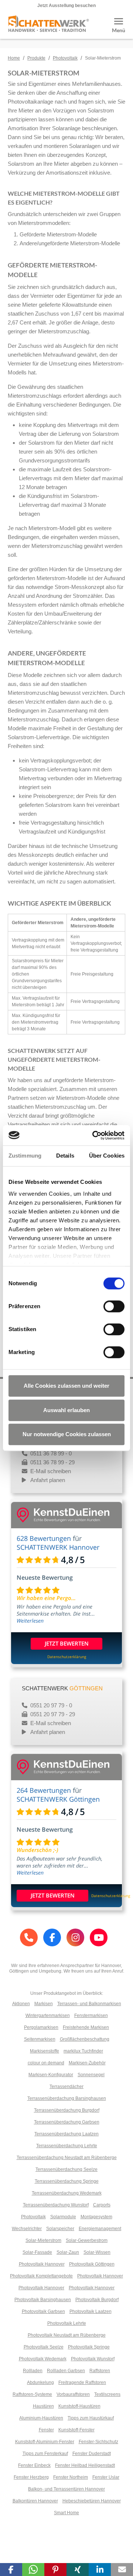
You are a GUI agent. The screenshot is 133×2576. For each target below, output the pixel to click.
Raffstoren (100, 2371)
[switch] (114, 1306)
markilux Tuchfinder (83, 2051)
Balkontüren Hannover (35, 2501)
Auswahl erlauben (66, 1410)
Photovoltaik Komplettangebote (41, 2276)
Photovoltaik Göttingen (92, 2264)
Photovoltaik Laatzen (91, 2311)
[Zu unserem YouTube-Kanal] (99, 1937)
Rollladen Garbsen (66, 2371)
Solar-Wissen (97, 2252)
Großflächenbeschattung (85, 2039)
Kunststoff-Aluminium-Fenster (45, 2442)
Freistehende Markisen (86, 2027)
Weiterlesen (30, 1621)
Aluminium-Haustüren (41, 2418)
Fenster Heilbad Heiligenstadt (85, 2465)
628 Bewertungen (44, 1538)
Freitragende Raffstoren (82, 2383)
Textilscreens (107, 2394)
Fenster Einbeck (34, 2465)
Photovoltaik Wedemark (43, 2359)
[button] (11, 2570)
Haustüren (43, 2406)
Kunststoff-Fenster (76, 2430)
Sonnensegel (91, 2075)
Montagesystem (96, 2217)
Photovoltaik (65, 58)
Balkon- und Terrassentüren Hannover (66, 2489)
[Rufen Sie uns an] (29, 1937)
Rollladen (33, 2371)
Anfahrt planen (48, 1480)
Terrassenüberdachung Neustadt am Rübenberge (67, 2158)
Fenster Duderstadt (92, 2454)
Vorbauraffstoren (73, 2394)
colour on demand (46, 2063)
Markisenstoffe (45, 2051)
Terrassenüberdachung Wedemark (67, 2193)
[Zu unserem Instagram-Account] (75, 1937)
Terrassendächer (66, 2087)
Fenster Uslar (106, 2477)
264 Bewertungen (44, 1790)
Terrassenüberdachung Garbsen (67, 2122)
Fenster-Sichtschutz (98, 2442)
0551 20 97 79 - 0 (50, 1705)
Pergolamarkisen (41, 2027)
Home (14, 58)
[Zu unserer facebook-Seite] (52, 1937)
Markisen (44, 2004)
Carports (102, 2205)
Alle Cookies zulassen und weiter (66, 1386)
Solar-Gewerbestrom (87, 2240)
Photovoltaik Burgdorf (97, 2300)
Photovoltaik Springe (89, 2347)
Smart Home (66, 2513)
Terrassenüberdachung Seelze (66, 2169)
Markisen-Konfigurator (51, 2075)
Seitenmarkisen (40, 2039)
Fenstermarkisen (91, 2016)
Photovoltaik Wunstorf (93, 2359)
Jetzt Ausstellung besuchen (66, 6)
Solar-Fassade (37, 2252)
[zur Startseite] (48, 29)
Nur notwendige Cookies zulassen (67, 1434)
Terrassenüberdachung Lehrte (67, 2146)
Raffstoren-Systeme (32, 2394)
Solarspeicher (60, 2229)
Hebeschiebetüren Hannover (92, 2501)
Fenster (46, 2430)
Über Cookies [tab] (107, 1156)
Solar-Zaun (68, 2252)
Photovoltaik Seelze (44, 2347)
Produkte (36, 58)
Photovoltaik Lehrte (67, 2323)
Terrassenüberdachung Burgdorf (67, 2110)
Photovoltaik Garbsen (43, 2311)
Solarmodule (63, 2217)
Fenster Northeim (71, 2477)
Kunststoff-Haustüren (79, 2406)
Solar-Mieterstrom (43, 2240)
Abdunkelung (40, 2383)
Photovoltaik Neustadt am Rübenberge (67, 2335)
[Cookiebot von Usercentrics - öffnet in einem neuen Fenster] (94, 1135)
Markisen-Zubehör (87, 2063)
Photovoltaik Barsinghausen (43, 2300)
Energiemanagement (100, 2229)
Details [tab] (65, 1156)
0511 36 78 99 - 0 (50, 1453)
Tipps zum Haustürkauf (91, 2418)
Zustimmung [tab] (25, 1156)
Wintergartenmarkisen (48, 2016)
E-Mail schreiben (51, 1471)
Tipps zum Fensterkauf (45, 2454)
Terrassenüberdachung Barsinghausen (67, 2098)
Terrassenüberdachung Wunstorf (56, 2205)
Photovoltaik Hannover (42, 2264)
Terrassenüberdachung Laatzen (66, 2134)
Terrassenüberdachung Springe (67, 2181)
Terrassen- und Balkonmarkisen (89, 2004)
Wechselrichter (27, 2229)
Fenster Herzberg (31, 2477)
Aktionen (21, 2004)
